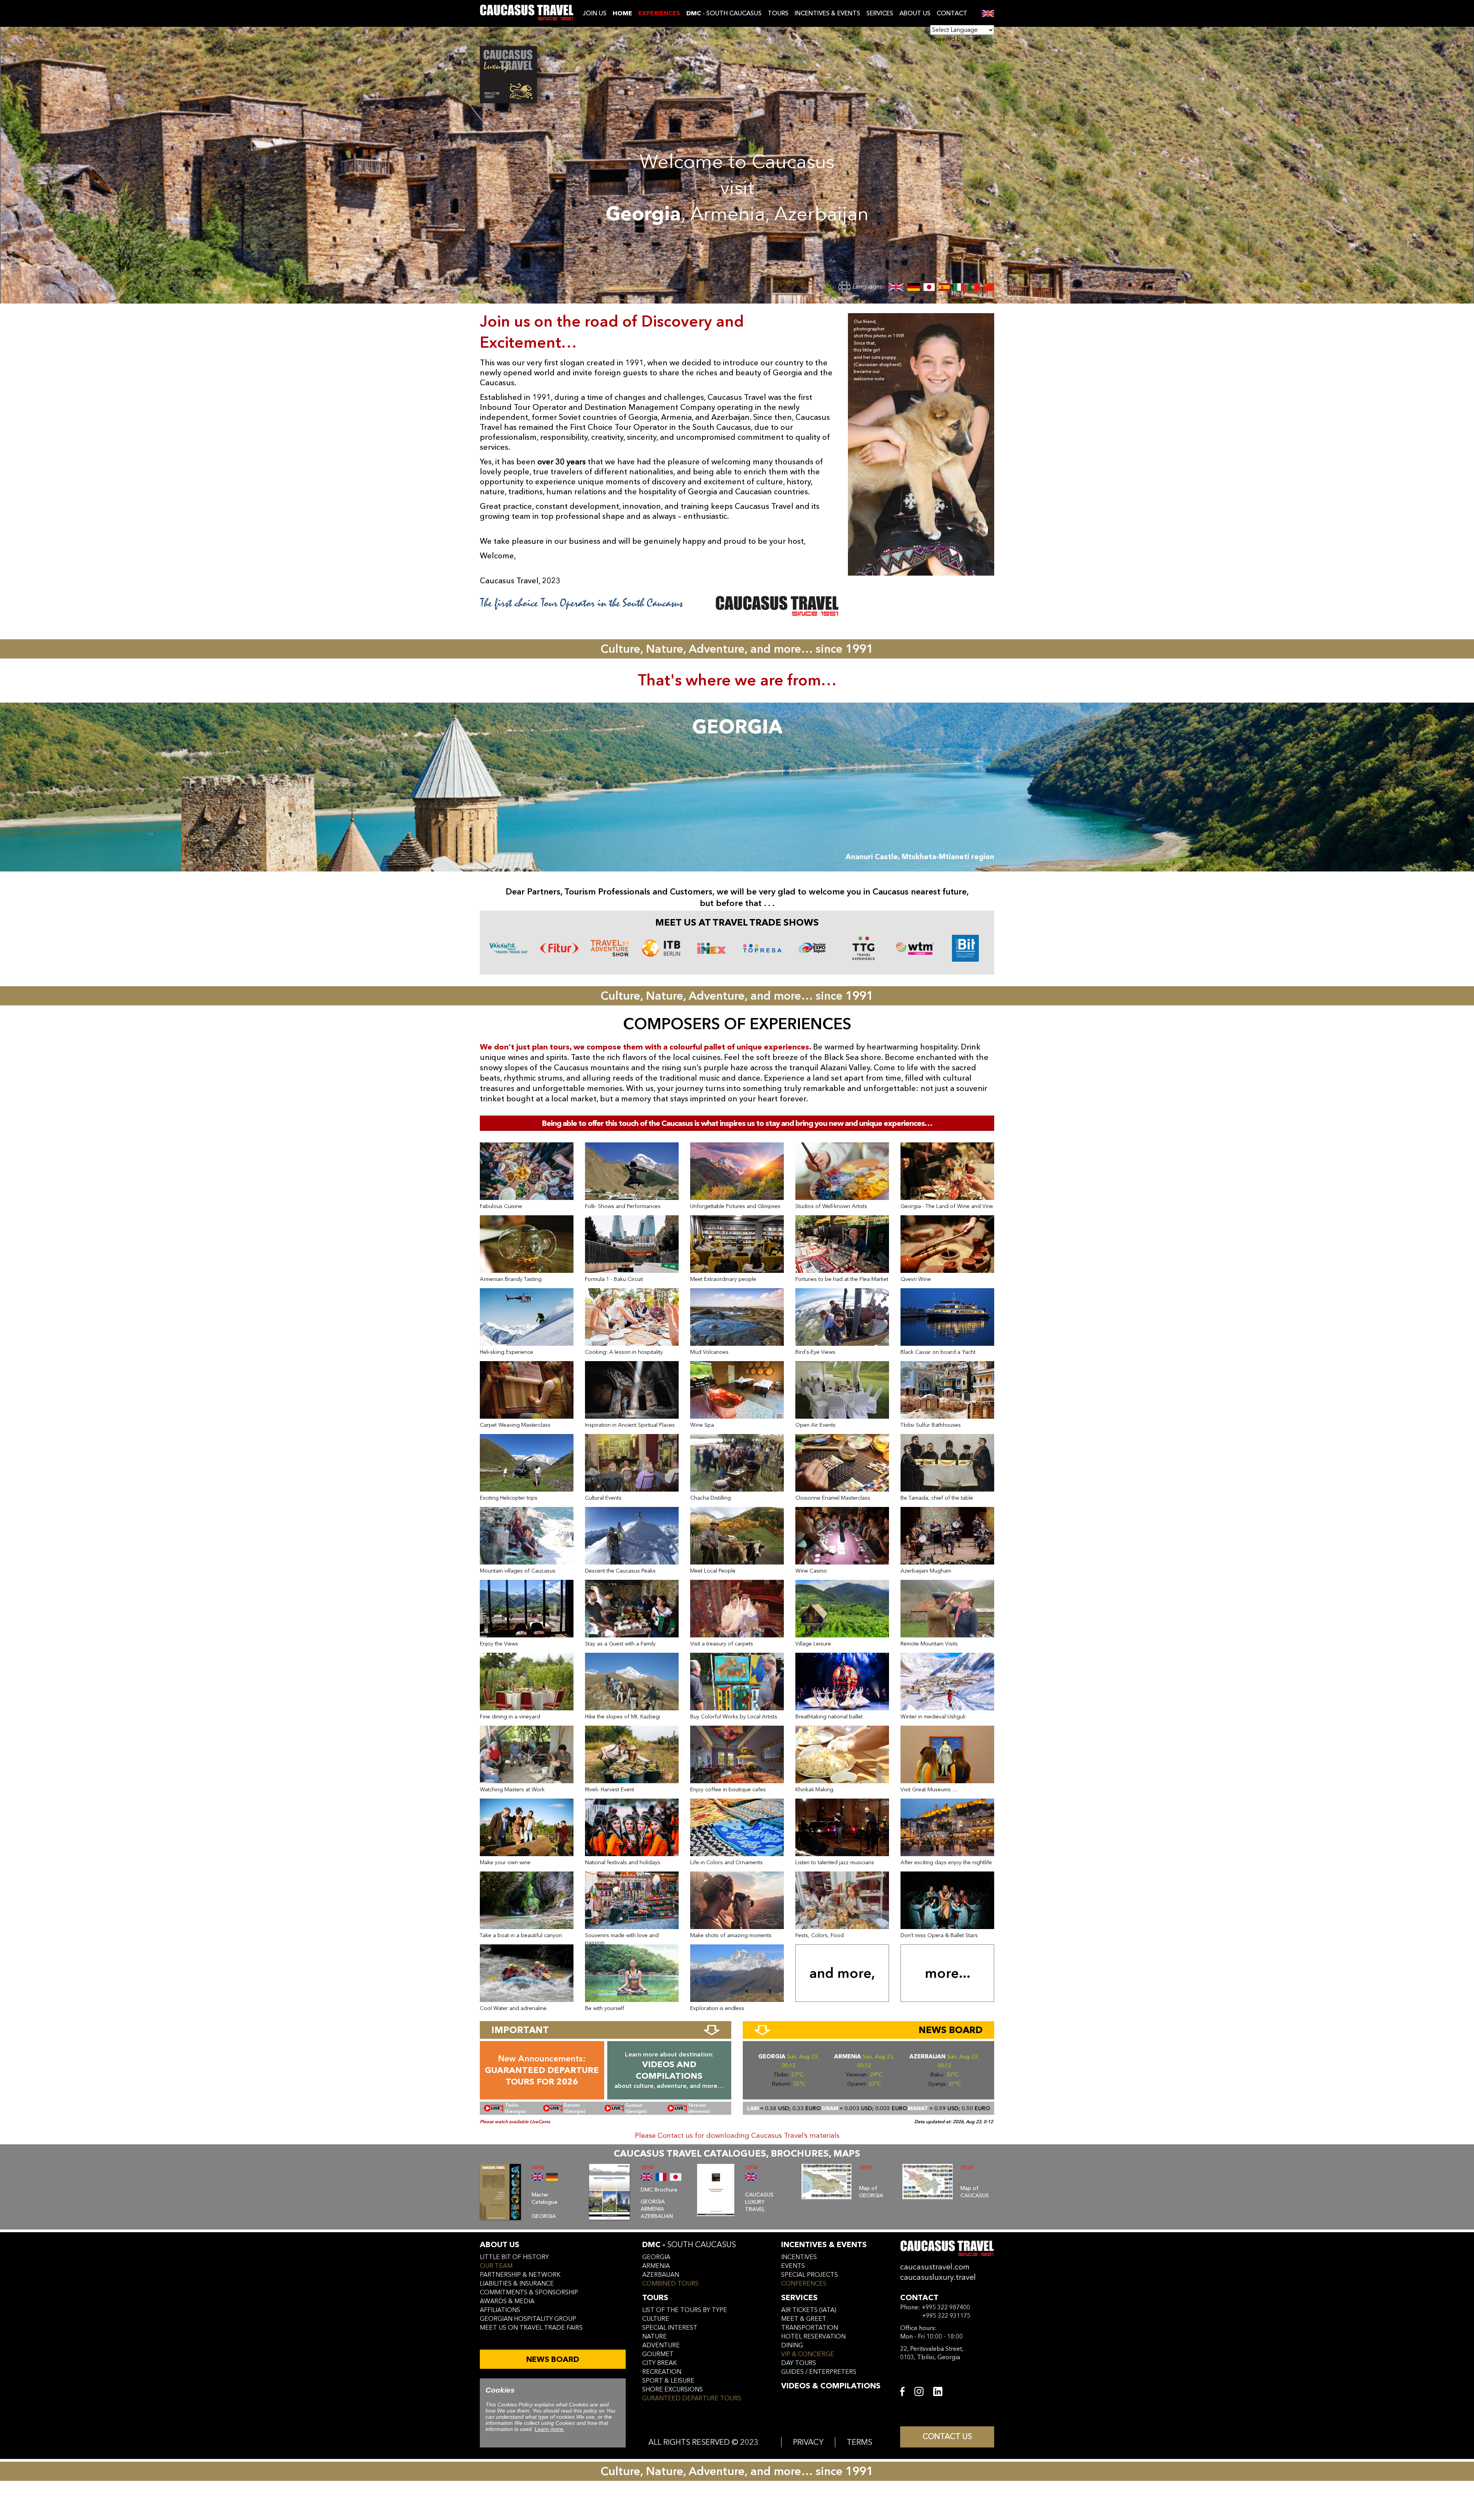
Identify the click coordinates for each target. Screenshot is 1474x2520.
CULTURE (656, 2319)
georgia (656, 2257)
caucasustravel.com (935, 2267)
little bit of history (514, 2257)
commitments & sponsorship (529, 2292)
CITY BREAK (659, 2363)
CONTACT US (947, 2437)
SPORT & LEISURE (668, 2381)
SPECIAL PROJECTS (810, 2275)
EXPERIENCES (659, 13)
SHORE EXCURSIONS (673, 2390)
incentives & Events (824, 2245)
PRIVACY (808, 2442)
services (799, 2298)
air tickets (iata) (809, 2310)
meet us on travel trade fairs (531, 2328)
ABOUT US (915, 13)
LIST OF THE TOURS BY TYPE (685, 2310)
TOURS (778, 13)
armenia (656, 2266)
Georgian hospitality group (528, 2319)
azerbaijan (661, 2275)
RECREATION (662, 2372)
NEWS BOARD (553, 2359)
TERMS (859, 2442)
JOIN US (595, 13)
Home (622, 13)
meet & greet (804, 2319)
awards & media (507, 2301)
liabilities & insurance (517, 2284)
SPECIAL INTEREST (670, 2328)
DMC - (689, 2245)
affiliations (500, 2310)
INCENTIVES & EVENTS (827, 13)
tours (655, 2298)
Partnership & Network (520, 2275)
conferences (804, 2284)
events (793, 2266)
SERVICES (880, 13)
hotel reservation (813, 2337)
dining (792, 2345)
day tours (799, 2363)
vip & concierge (808, 2354)
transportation (810, 2328)
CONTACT (952, 13)
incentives (799, 2257)
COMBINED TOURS (670, 2284)
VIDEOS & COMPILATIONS (831, 2386)
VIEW (538, 2168)
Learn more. (550, 2429)
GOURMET (658, 2354)
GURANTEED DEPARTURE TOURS (692, 2398)
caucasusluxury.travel (938, 2277)
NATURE (654, 2337)
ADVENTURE (661, 2345)
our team (496, 2266)
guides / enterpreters (819, 2372)
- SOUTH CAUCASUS (724, 13)
